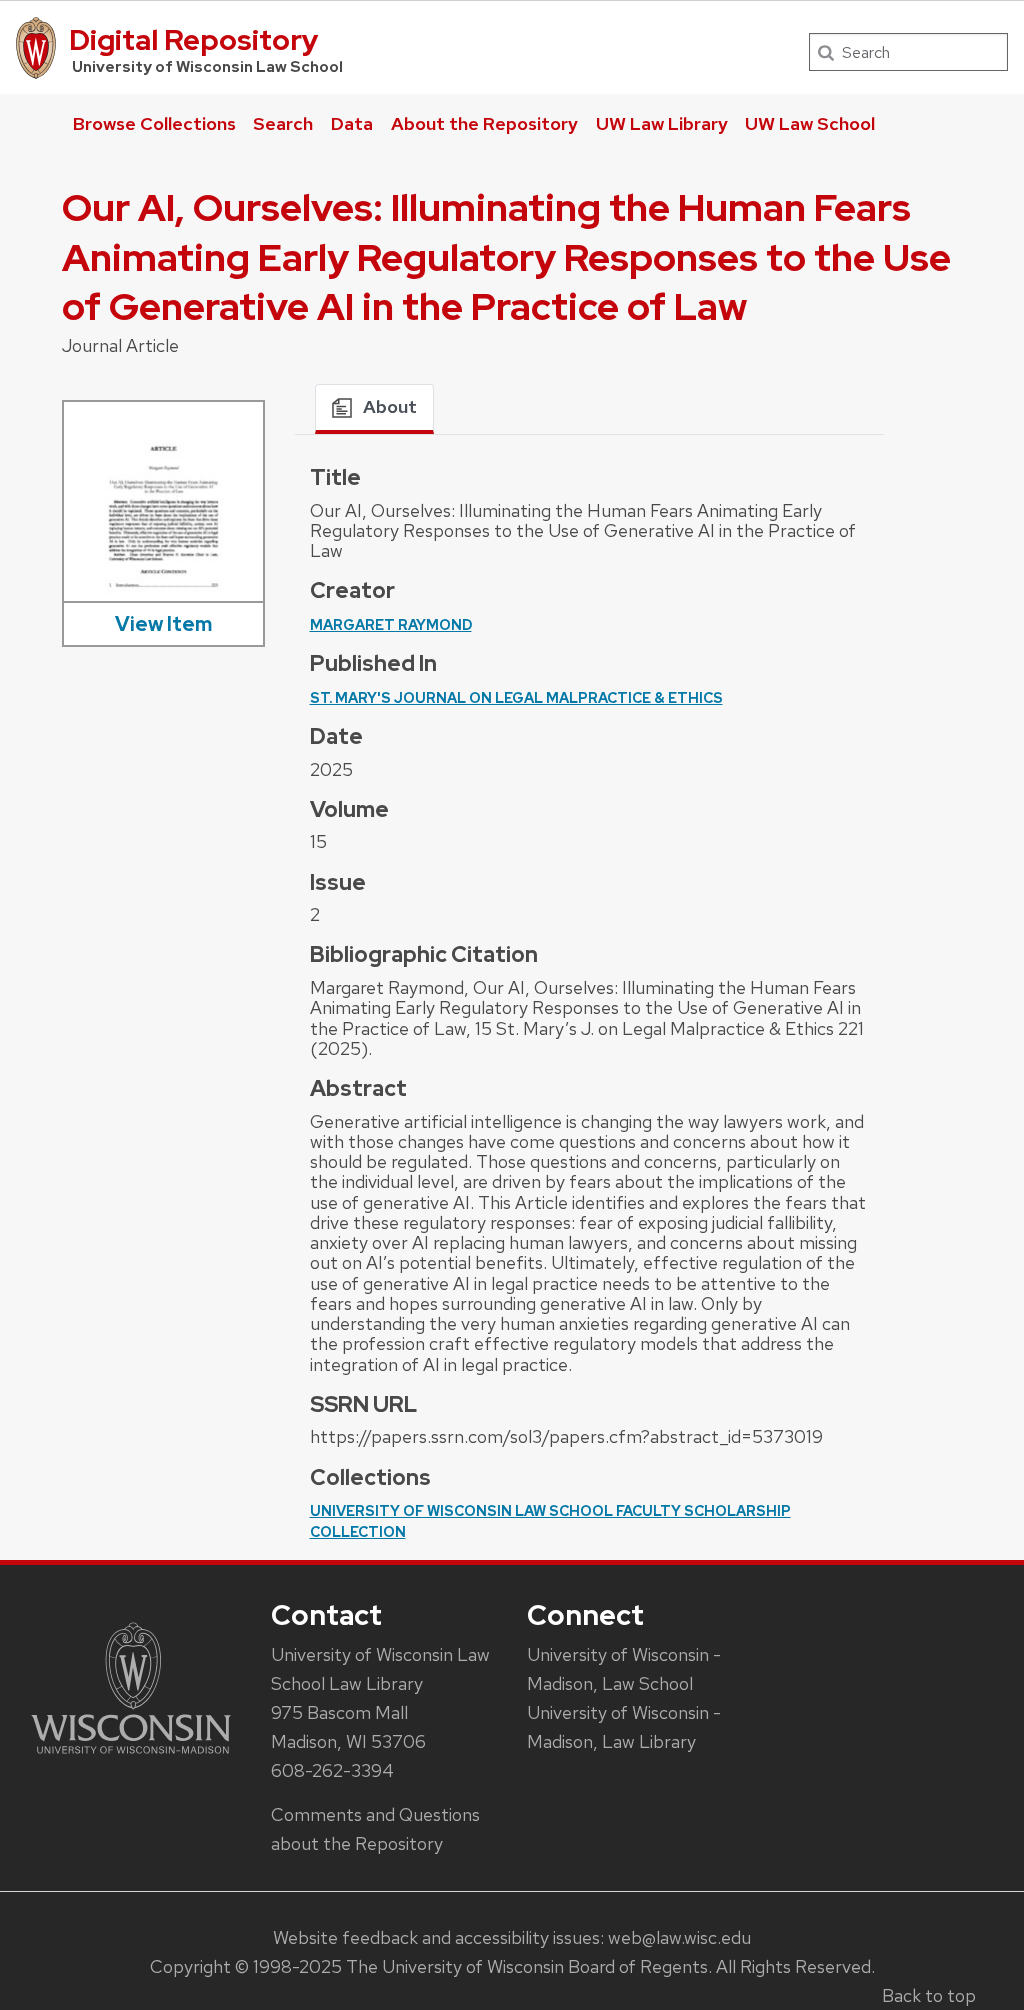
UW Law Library (662, 123)
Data (352, 123)
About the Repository (484, 123)
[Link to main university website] (131, 1757)
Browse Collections (154, 123)
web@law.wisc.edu (679, 1937)
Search (283, 123)
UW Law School (810, 123)
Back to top (929, 1995)
